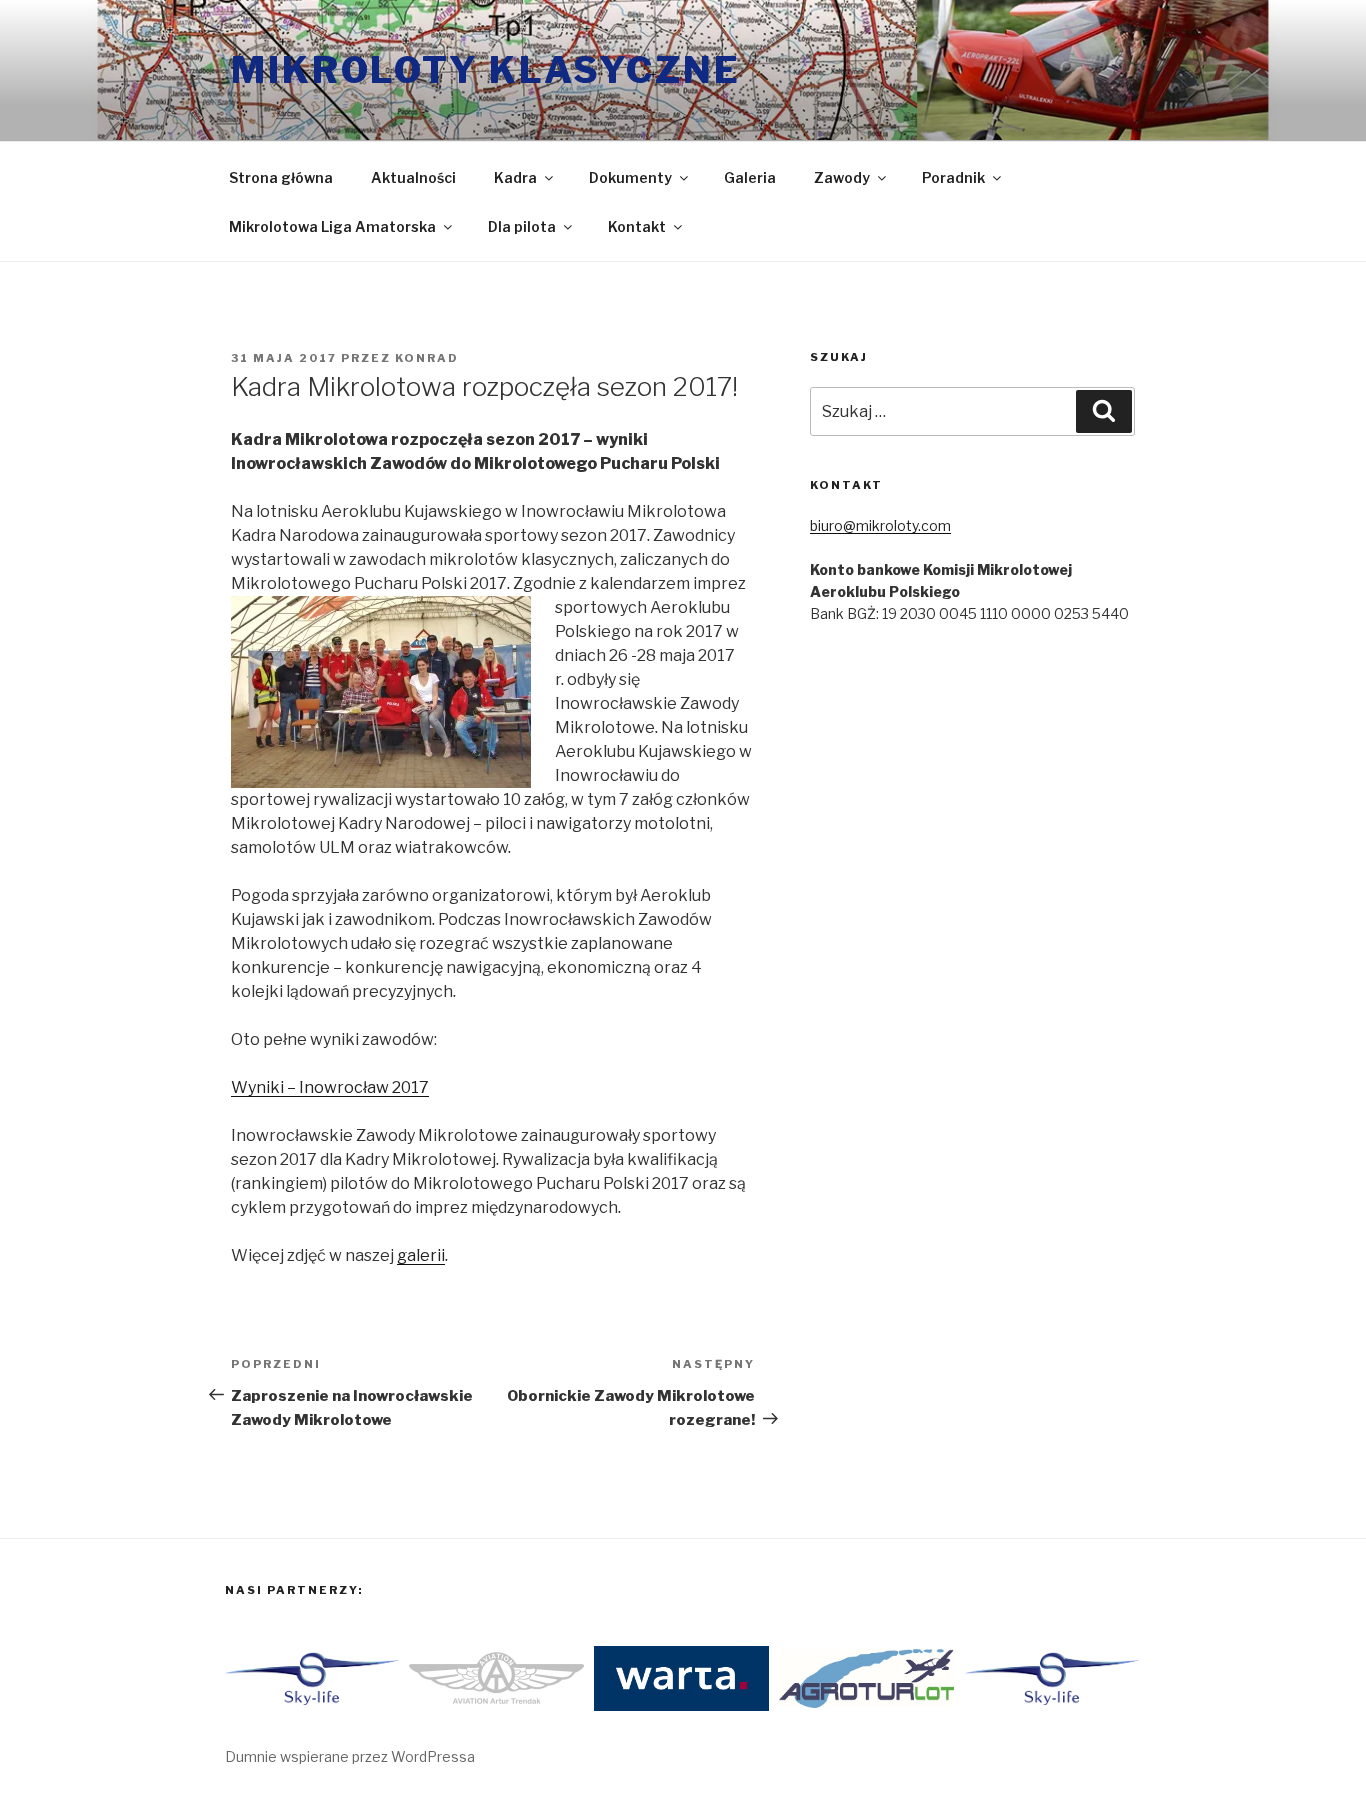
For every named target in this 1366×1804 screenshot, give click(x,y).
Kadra (515, 177)
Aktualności (413, 177)
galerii (421, 1255)
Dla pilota (522, 226)
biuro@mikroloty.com (880, 525)
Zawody (842, 177)
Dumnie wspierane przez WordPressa (350, 1756)
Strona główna (281, 177)
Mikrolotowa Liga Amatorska (332, 226)
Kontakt (637, 226)
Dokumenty (630, 177)
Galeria (750, 177)
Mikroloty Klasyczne (486, 70)
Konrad (427, 358)
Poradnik (953, 177)
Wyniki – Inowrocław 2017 (330, 1087)
